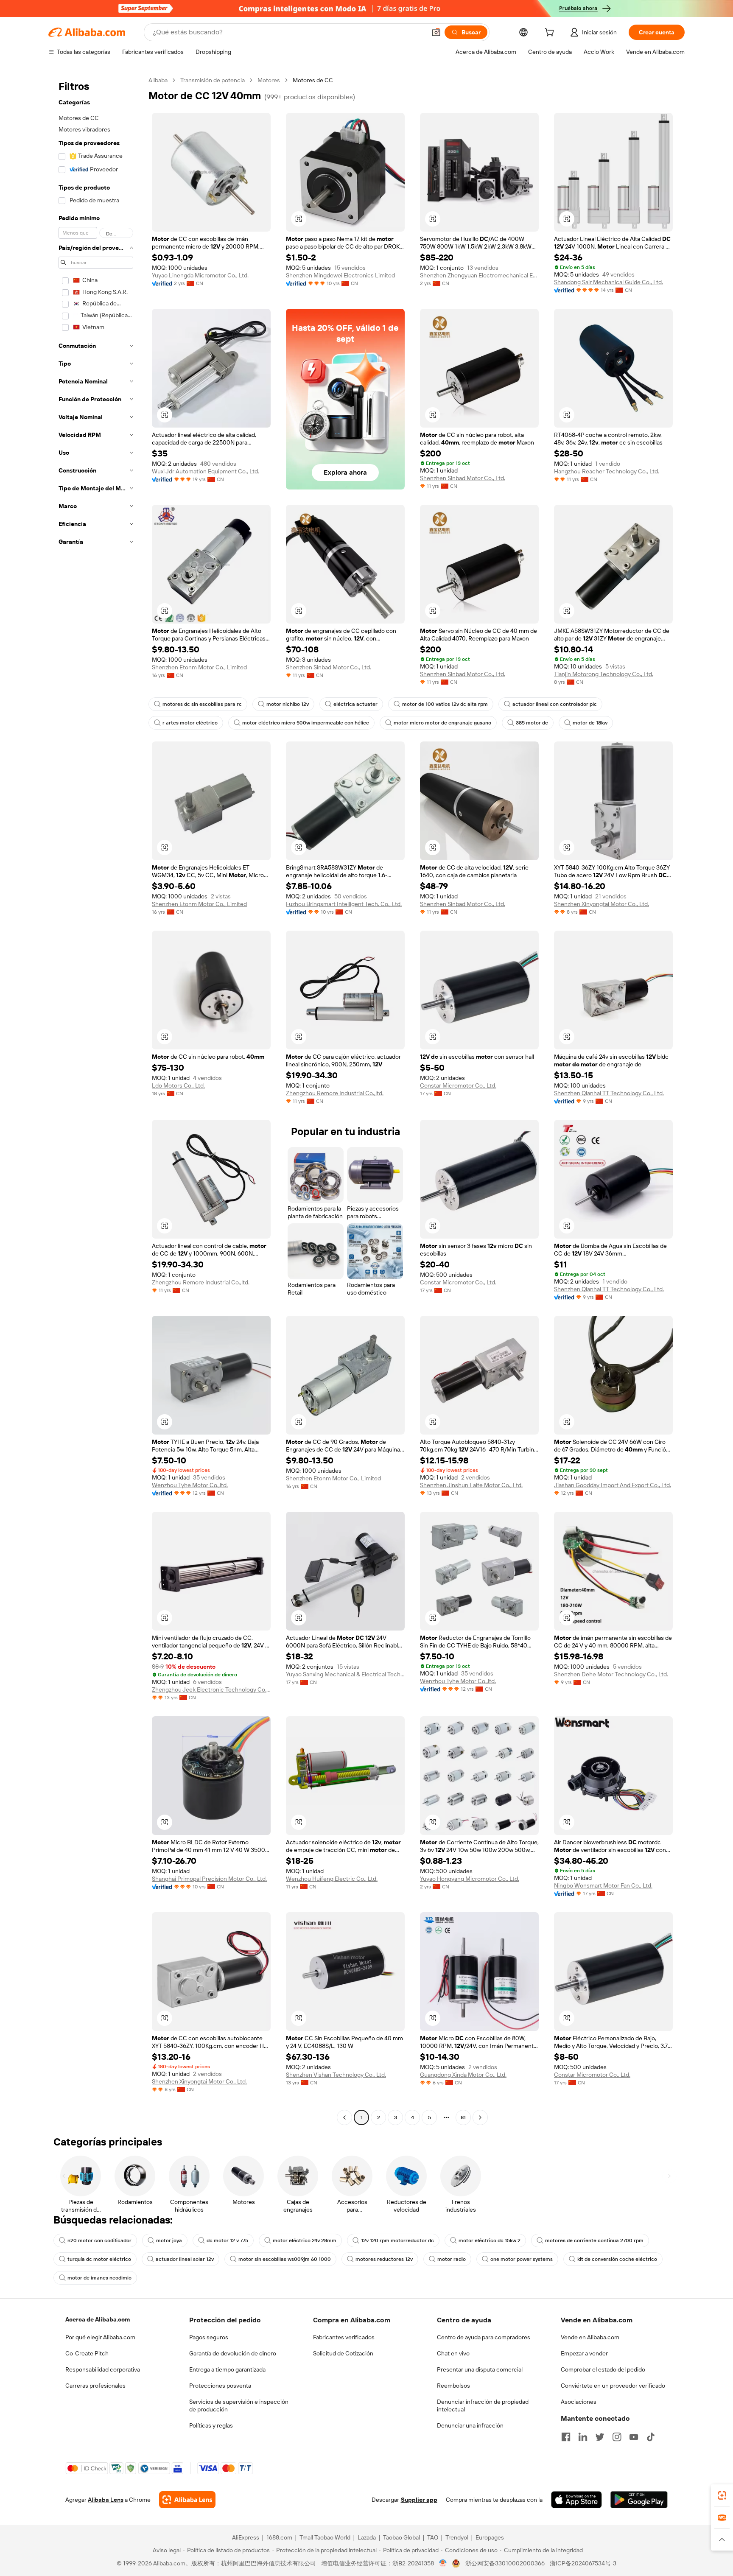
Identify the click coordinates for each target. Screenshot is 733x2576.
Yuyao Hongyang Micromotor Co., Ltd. (470, 1879)
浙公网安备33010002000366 (505, 2563)
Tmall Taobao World (325, 2537)
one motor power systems (522, 2259)
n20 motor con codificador (99, 2240)
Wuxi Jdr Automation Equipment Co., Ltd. (206, 471)
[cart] (551, 34)
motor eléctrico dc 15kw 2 (490, 2240)
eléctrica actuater (355, 704)
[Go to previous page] (344, 2117)
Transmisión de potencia (213, 80)
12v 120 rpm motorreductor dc (397, 2240)
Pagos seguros (209, 2337)
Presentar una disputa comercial (480, 2369)
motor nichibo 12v (288, 704)
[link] (722, 2495)
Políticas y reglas (211, 2425)
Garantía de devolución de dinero (233, 2353)
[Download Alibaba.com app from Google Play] (639, 2500)
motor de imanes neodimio (99, 2278)
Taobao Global (401, 2537)
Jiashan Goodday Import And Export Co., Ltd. (613, 1485)
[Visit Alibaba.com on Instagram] (617, 2437)
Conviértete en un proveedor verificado (613, 2386)
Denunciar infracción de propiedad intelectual (483, 2405)
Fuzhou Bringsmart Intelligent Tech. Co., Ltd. (344, 904)
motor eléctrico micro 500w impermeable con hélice (306, 723)
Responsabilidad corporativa (103, 2369)
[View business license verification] (443, 2563)
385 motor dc (532, 723)
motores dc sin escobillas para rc (202, 704)
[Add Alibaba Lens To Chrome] (187, 2500)
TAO (433, 2537)
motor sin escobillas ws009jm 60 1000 (285, 2259)
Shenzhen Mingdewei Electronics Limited (340, 275)
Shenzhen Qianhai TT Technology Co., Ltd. (609, 1093)
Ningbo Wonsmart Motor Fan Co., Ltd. (603, 1885)
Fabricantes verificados (344, 2337)
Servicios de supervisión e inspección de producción (239, 2405)
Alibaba (158, 80)
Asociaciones (579, 2402)
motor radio (452, 2259)
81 (463, 2117)
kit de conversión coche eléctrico (617, 2259)
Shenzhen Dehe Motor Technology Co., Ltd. (611, 1674)
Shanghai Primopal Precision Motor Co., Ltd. (209, 1879)
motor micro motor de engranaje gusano (442, 723)
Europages (490, 2537)
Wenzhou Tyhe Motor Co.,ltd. (190, 1485)
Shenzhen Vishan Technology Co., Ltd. (336, 2075)
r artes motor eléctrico (190, 723)
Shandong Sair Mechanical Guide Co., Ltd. (609, 282)
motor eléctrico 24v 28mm (305, 2240)
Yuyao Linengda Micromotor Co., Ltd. (200, 275)
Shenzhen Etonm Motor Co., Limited (199, 667)
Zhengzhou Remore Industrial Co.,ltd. (335, 1093)
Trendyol (457, 2537)
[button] (436, 32)
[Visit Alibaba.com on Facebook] (566, 2437)
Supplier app (419, 2500)
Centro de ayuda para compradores (484, 2337)
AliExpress (246, 2537)
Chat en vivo (453, 2353)
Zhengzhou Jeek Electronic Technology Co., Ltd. (211, 1689)
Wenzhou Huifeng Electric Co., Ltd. (332, 1879)
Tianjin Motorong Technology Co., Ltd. (604, 674)
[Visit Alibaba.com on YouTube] (634, 2437)
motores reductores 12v (384, 2259)
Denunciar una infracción (470, 2425)
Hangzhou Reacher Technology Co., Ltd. (607, 471)
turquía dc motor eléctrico (99, 2259)
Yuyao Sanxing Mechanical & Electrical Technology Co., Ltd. (345, 1674)
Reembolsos (453, 2386)
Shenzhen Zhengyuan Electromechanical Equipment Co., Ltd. (479, 275)
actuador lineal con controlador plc (555, 704)
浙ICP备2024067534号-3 (583, 2563)
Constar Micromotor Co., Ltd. (458, 1085)
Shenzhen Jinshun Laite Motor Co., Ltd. (471, 1485)
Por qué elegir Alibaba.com (100, 2337)
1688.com (279, 2537)
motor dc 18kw (590, 723)
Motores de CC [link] (313, 80)
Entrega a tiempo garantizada (227, 2369)
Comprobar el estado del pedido (603, 2369)
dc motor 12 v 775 (227, 2240)
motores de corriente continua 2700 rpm (594, 2240)
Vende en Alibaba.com (590, 2337)
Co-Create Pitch (87, 2353)
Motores (269, 80)
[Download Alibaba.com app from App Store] (576, 2500)
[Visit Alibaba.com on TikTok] (651, 2437)
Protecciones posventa (220, 2386)
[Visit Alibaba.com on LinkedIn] (583, 2437)
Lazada (367, 2537)
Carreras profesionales (95, 2386)
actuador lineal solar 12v (185, 2259)
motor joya (169, 2240)
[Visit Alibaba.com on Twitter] (600, 2437)
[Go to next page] (480, 2117)
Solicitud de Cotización (343, 2353)
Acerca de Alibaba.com (98, 2319)
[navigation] (96, 1100)
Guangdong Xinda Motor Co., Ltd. (463, 2075)
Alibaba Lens (106, 2500)
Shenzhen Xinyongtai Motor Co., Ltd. (602, 904)
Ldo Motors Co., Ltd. (178, 1085)
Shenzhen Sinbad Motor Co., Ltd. (463, 478)
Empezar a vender (584, 2353)
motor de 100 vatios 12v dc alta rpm (445, 704)
